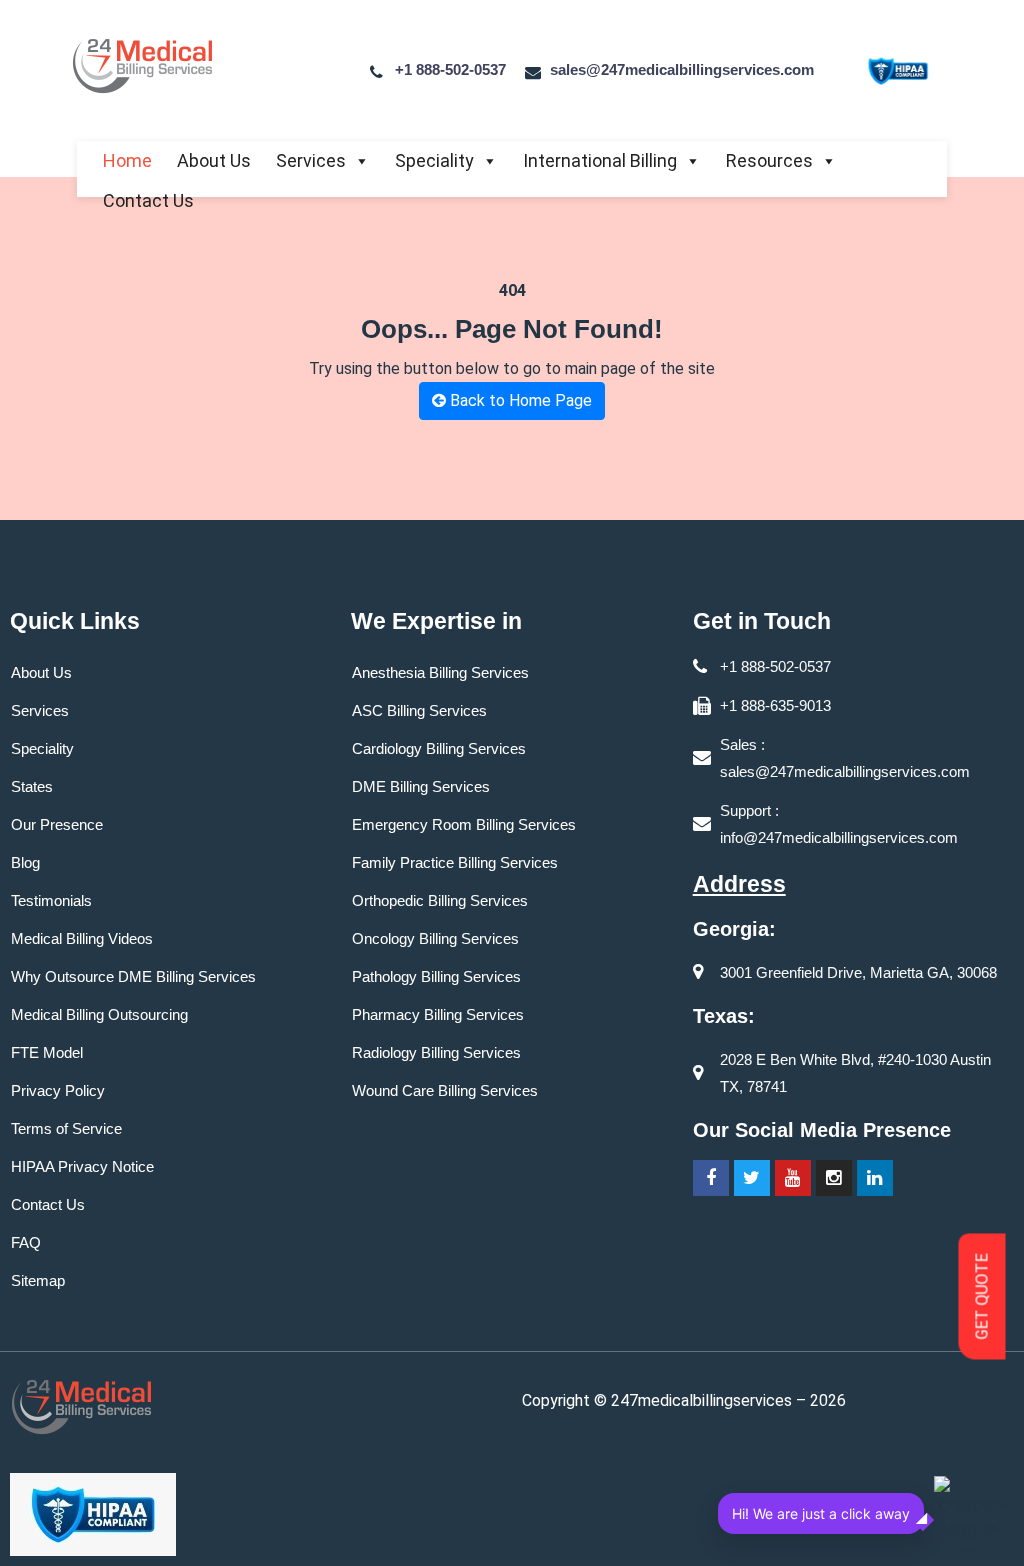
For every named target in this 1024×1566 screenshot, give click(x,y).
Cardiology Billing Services (439, 748)
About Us (214, 160)
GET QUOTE (982, 1297)
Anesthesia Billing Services (440, 672)
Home (127, 160)
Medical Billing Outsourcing (99, 1014)
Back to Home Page (519, 400)
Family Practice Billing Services (455, 862)
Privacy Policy (58, 1090)
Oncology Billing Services (435, 938)
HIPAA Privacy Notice (82, 1166)
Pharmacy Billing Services (438, 1014)
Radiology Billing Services (436, 1052)
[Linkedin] (875, 1178)
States (32, 786)
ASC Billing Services (419, 710)
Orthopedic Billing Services (440, 900)
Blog (25, 862)
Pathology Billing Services (436, 976)
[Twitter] (752, 1178)
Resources (769, 160)
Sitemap (38, 1280)
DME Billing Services (421, 786)
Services (311, 160)
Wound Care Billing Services (445, 1090)
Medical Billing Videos (82, 938)
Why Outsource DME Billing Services (133, 976)
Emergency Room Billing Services (464, 824)
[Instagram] (834, 1178)
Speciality (434, 160)
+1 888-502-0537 (450, 69)
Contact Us (148, 200)
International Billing (600, 160)
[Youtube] (793, 1178)
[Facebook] (711, 1178)
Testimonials (51, 900)
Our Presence (57, 824)
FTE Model (47, 1052)
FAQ (26, 1242)
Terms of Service (66, 1128)
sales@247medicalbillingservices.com (682, 69)
